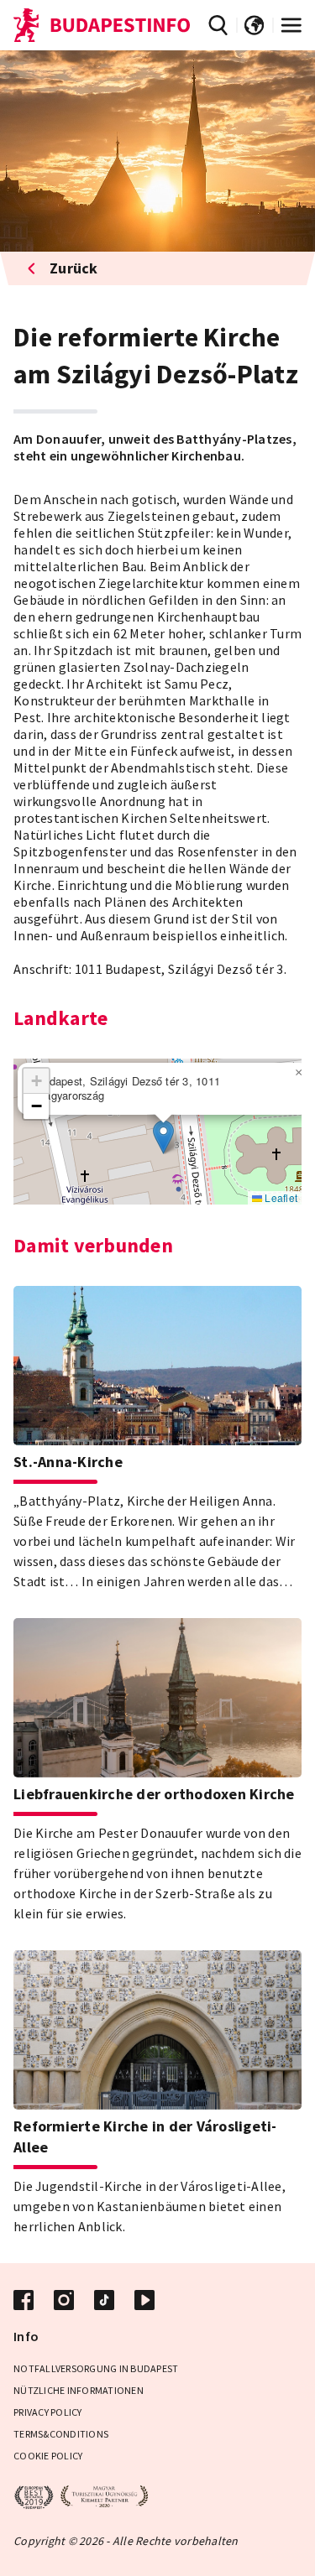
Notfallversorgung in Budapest (96, 2368)
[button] (163, 1137)
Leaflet (280, 1197)
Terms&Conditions (61, 2434)
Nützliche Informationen (79, 2390)
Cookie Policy (48, 2456)
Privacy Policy (48, 2412)
